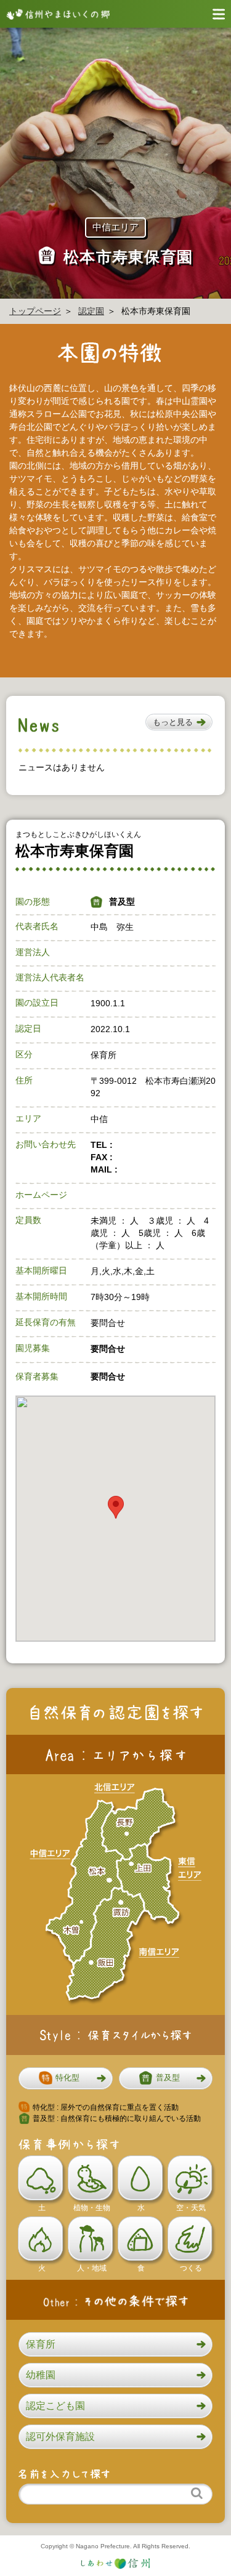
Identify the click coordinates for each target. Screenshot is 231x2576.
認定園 (91, 311)
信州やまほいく (55, 14)
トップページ (35, 311)
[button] (179, 722)
